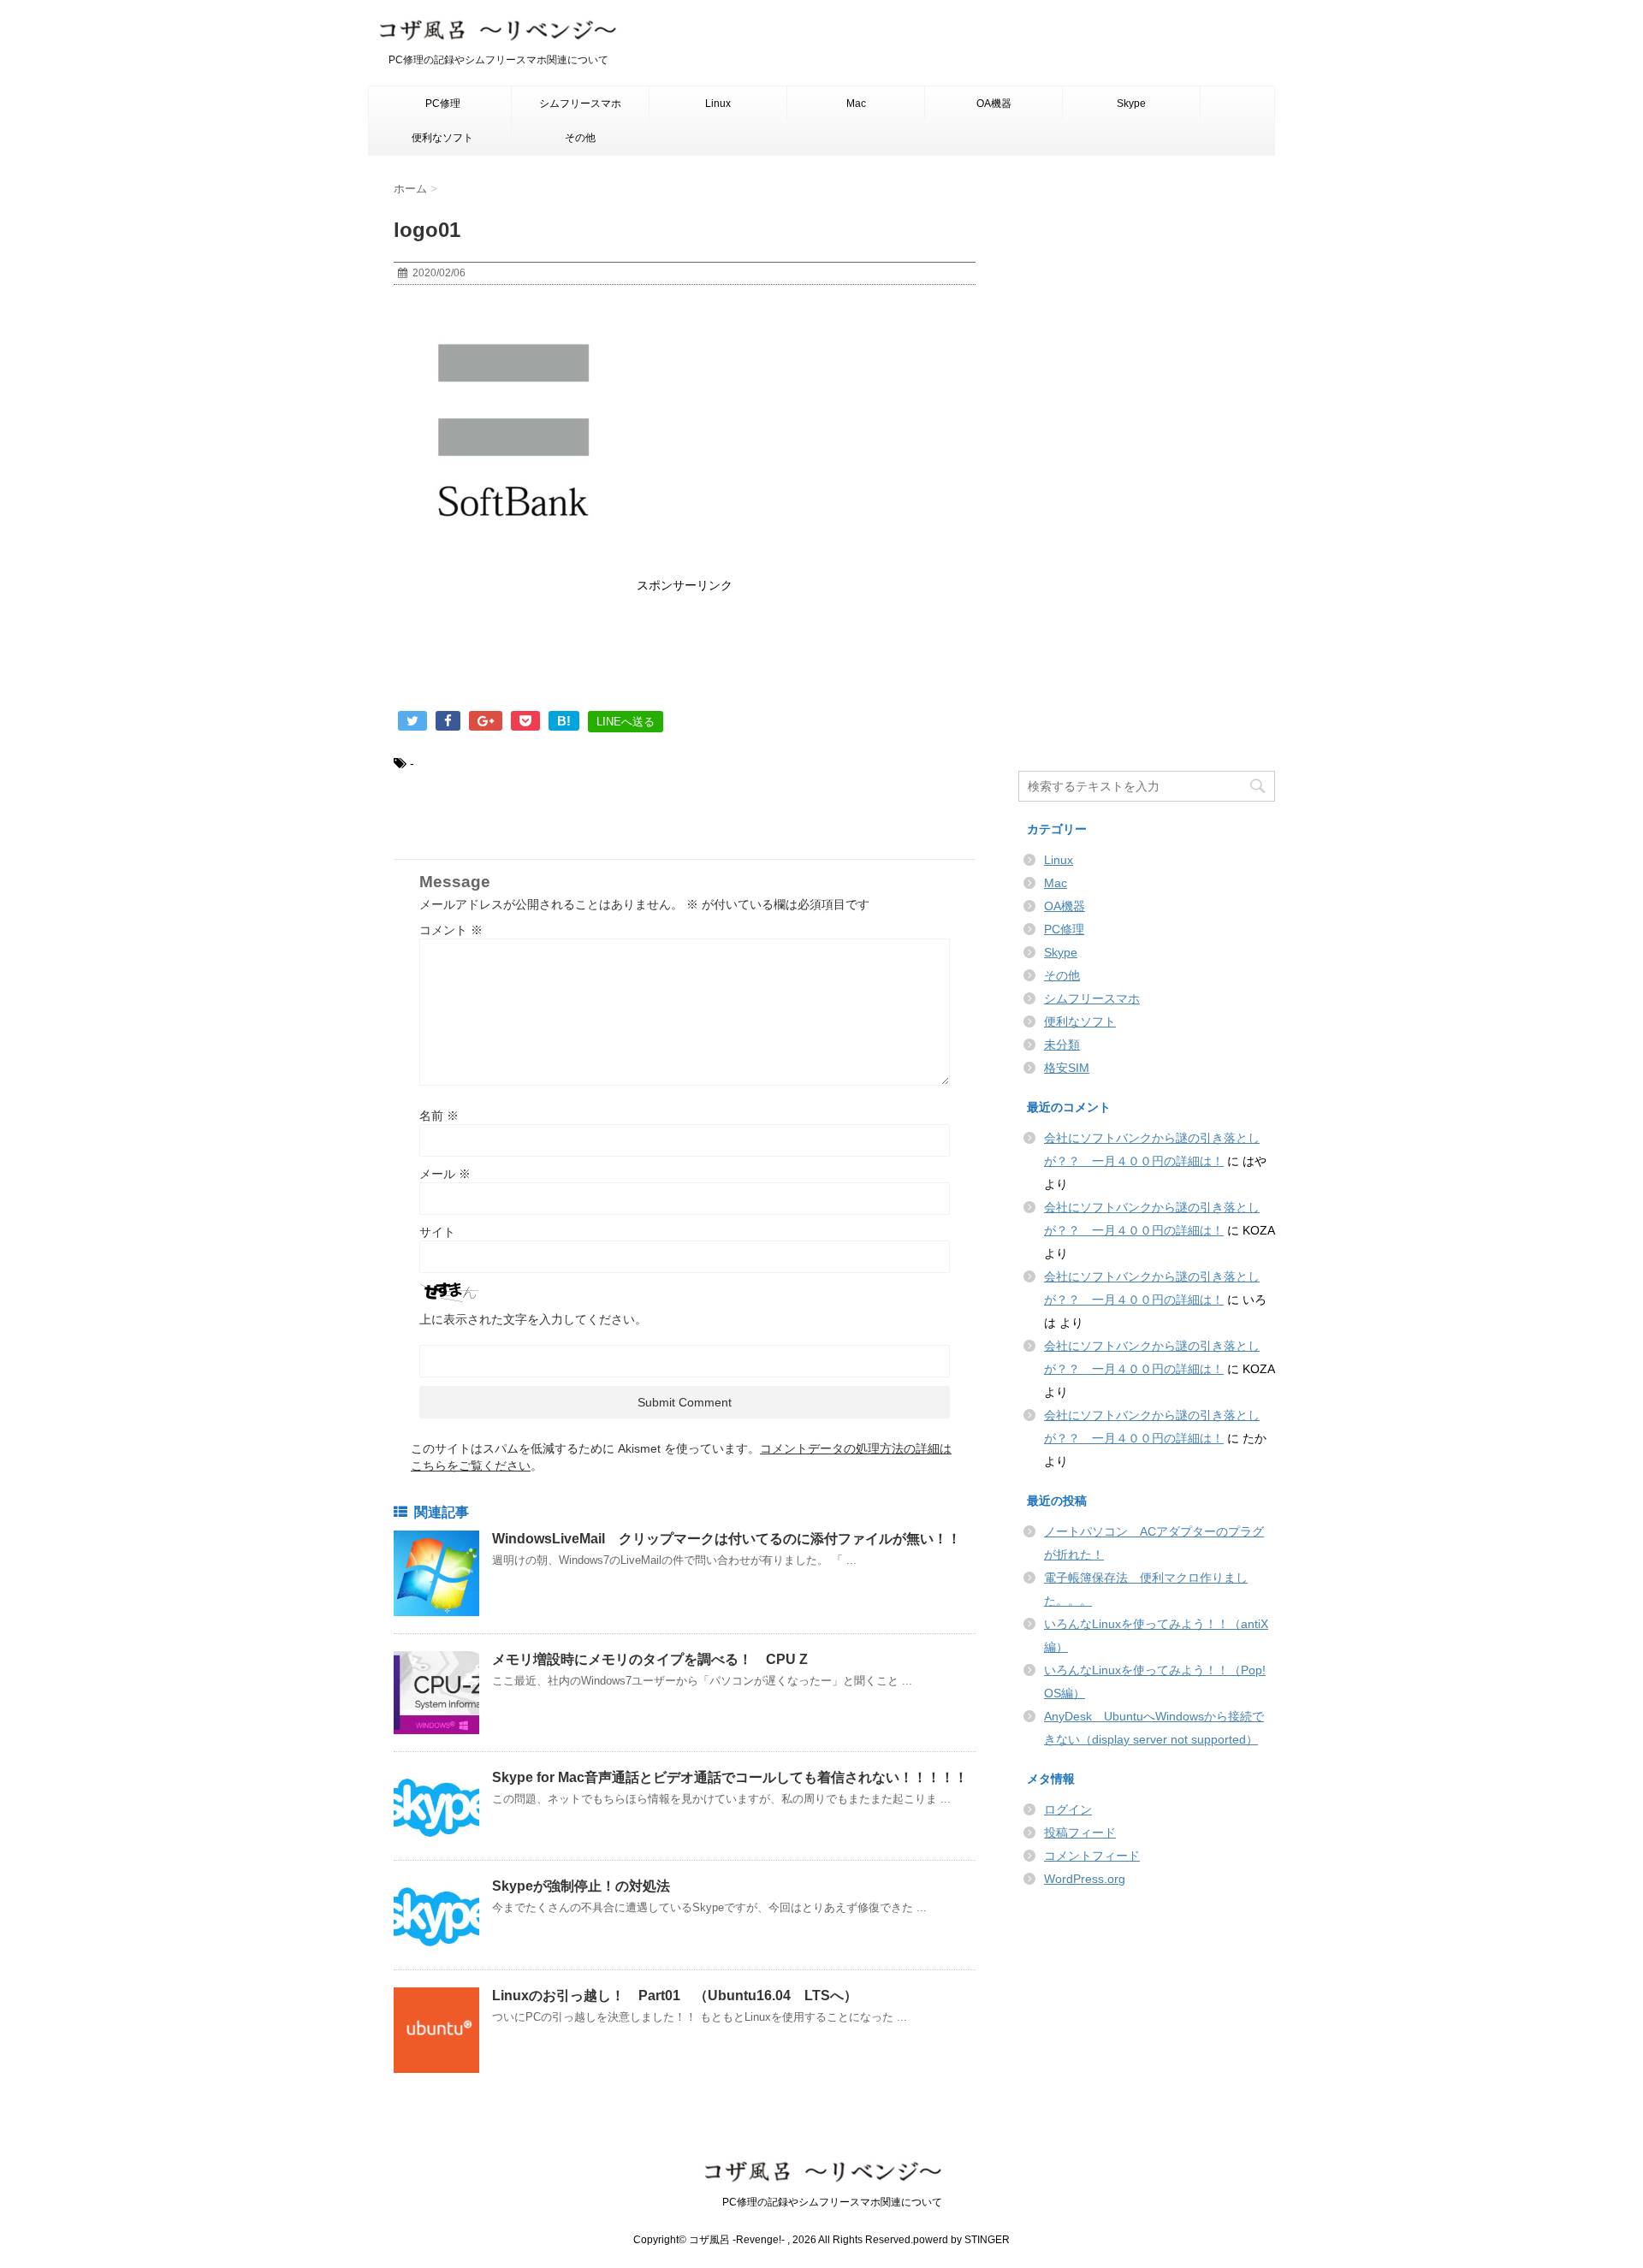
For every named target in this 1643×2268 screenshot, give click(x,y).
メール (445, 1174)
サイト (437, 1232)
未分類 (1062, 1045)
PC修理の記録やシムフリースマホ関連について (822, 2202)
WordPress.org (1085, 1879)
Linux (718, 104)
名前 (439, 1116)
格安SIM (1067, 1068)
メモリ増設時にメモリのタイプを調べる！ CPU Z (657, 1659)
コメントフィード (1092, 1856)
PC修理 (443, 104)
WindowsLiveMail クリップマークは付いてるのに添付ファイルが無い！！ (727, 1539)
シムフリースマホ (580, 104)
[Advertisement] (685, 655)
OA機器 (994, 104)
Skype (1131, 104)
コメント (451, 930)
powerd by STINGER (961, 2240)
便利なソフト (442, 138)
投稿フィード (1080, 1833)
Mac (856, 104)
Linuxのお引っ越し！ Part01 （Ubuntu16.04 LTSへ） (682, 1996)
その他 (580, 138)
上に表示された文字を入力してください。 (533, 1319)
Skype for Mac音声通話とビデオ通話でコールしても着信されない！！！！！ (730, 1777)
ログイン (1068, 1809)
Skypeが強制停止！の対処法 (581, 1886)
